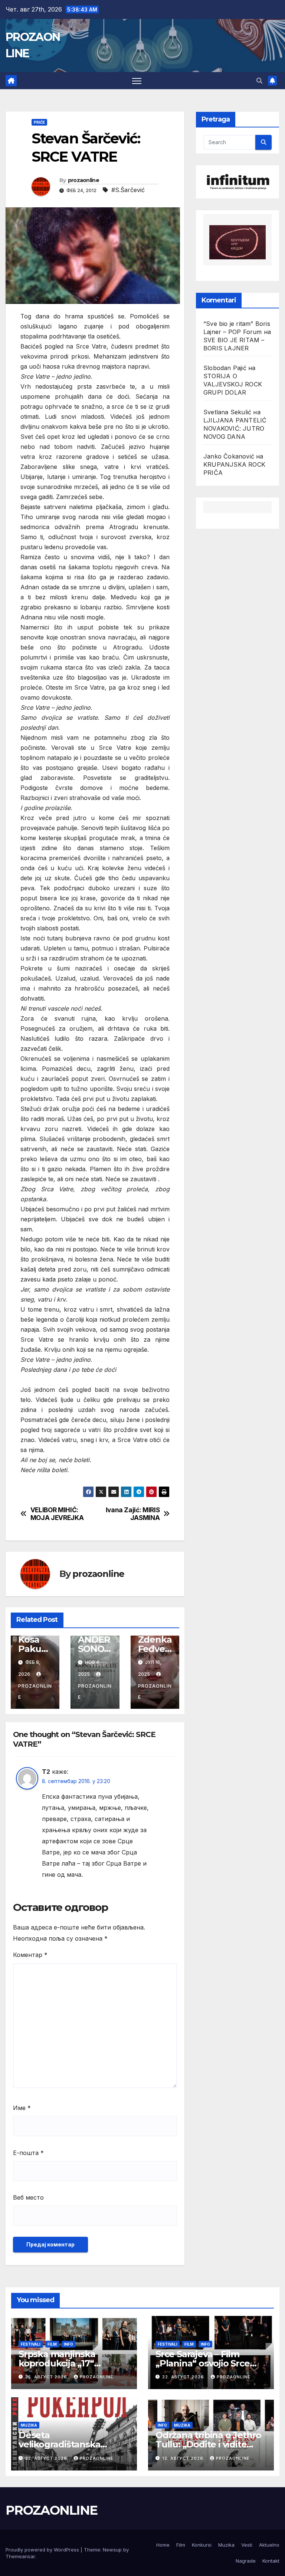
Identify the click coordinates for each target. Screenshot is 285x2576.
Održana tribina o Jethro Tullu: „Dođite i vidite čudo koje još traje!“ (208, 2444)
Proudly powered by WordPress (43, 2550)
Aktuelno (269, 2545)
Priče (39, 122)
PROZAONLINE (51, 2510)
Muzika (29, 2425)
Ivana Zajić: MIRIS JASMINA (133, 1514)
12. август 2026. (184, 2458)
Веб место (28, 2197)
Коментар (30, 1955)
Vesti (247, 2545)
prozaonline (83, 180)
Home (163, 2545)
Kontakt (271, 2561)
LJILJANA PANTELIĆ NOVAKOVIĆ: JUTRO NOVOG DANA (235, 428)
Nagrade (246, 2561)
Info (68, 2344)
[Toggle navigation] (137, 81)
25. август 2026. (48, 2377)
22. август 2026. (185, 2377)
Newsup (112, 2550)
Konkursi (202, 2545)
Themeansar (20, 2556)
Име (22, 2108)
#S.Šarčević (128, 190)
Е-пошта (28, 2153)
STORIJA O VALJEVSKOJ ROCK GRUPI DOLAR (233, 384)
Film (52, 2344)
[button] (259, 81)
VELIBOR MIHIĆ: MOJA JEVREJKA (57, 1514)
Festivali (31, 2344)
